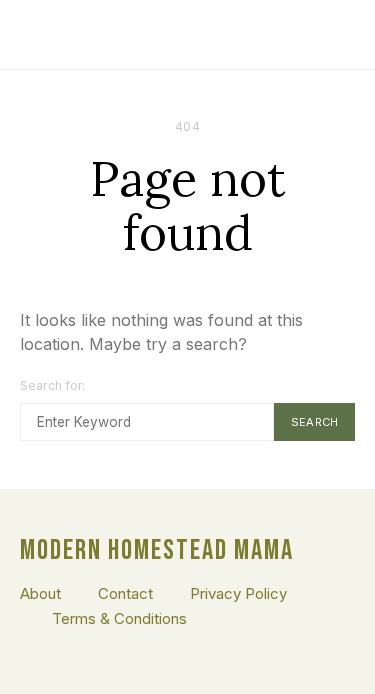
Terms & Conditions (119, 618)
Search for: (53, 385)
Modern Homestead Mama (157, 551)
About (40, 593)
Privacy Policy (238, 593)
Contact (125, 593)
